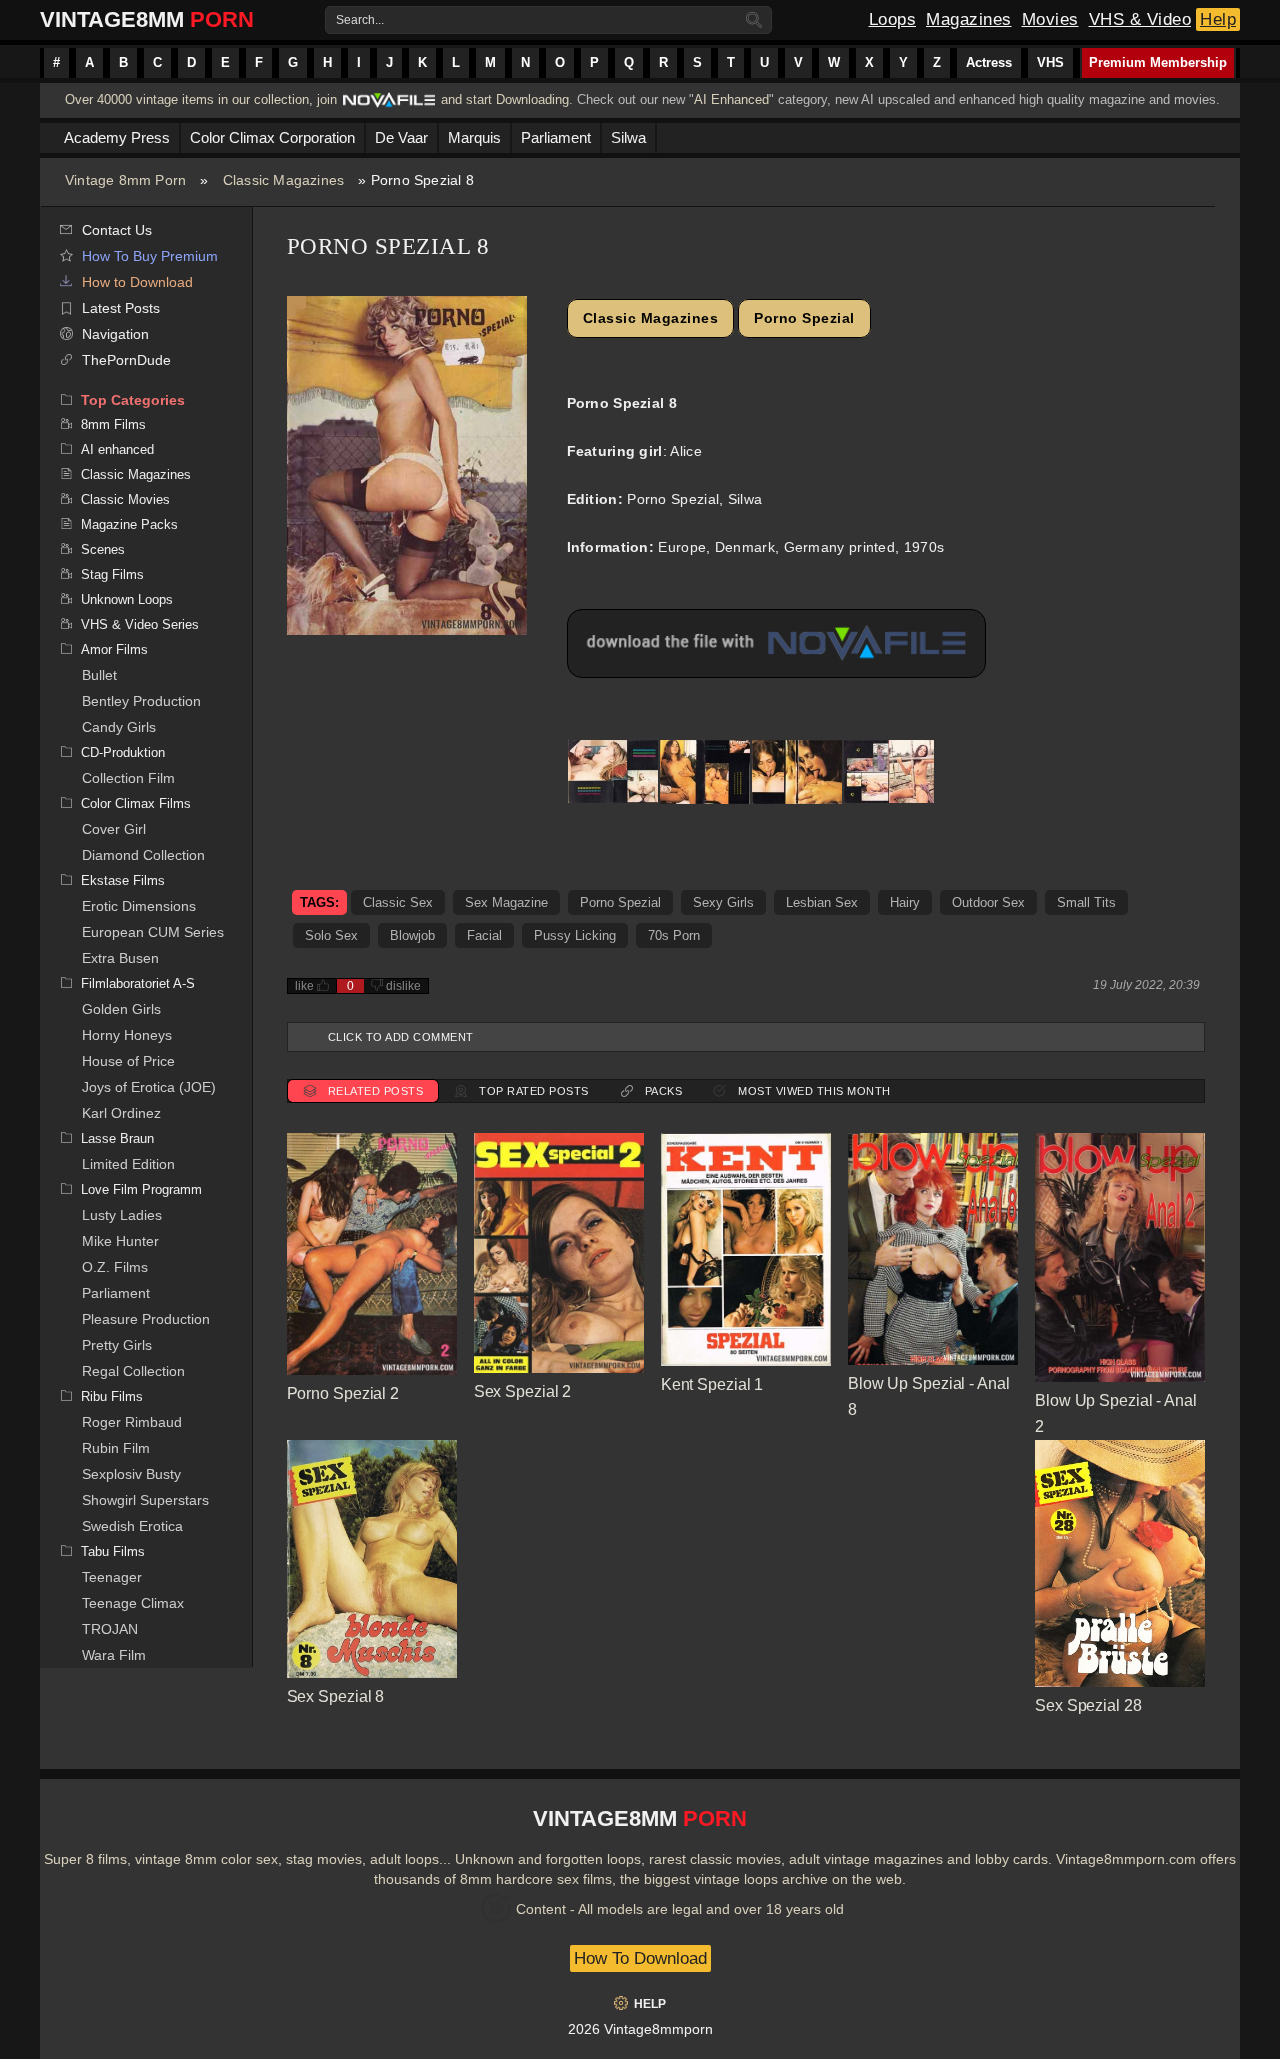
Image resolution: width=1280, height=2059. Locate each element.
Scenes (103, 549)
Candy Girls (119, 727)
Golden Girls (121, 1009)
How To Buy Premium (150, 256)
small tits (1086, 902)
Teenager (112, 1577)
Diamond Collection (143, 855)
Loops (893, 19)
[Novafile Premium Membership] (389, 105)
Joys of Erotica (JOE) (149, 1087)
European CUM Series (153, 932)
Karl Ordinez (121, 1113)
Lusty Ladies (122, 1215)
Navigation (115, 334)
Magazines (969, 19)
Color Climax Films (136, 803)
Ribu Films (112, 1396)
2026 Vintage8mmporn (640, 2029)
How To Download (640, 1958)
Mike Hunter (120, 1241)
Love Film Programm (141, 1189)
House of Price (128, 1061)
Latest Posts (121, 308)
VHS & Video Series (140, 624)
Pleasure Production (146, 1319)
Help (1218, 19)
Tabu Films (113, 1551)
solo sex (331, 935)
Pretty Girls (117, 1345)
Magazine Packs (129, 524)
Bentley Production (141, 701)
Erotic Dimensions (139, 906)
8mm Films (113, 424)
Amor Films (114, 649)
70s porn (674, 935)
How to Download (137, 282)
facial (484, 935)
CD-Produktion (123, 752)
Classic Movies (125, 499)
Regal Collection (133, 1371)
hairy (905, 902)
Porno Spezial (804, 318)
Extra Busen (120, 958)
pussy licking (575, 935)
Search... (360, 20)
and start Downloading (505, 99)
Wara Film (114, 1655)
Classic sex (398, 902)
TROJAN (110, 1629)
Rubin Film (116, 1448)
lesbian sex (822, 902)
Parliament (116, 1293)
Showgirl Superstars (145, 1500)
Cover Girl (114, 829)
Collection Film (128, 778)
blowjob (412, 935)
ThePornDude (126, 360)
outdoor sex (988, 902)
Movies (1050, 19)
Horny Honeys (127, 1035)
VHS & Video (1140, 19)
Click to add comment (401, 1037)
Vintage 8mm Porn (125, 180)
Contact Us (117, 230)
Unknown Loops (127, 599)
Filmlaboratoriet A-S (138, 983)
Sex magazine (506, 902)
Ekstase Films (123, 880)
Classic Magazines (283, 180)
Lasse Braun (117, 1138)
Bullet (99, 675)
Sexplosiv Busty (131, 1474)
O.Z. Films (115, 1267)
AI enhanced (117, 449)
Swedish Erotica (132, 1526)
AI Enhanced (731, 99)
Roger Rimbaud (132, 1422)
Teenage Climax (133, 1603)
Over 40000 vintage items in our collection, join (201, 99)
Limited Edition (128, 1164)
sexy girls (723, 902)
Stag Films (112, 574)
